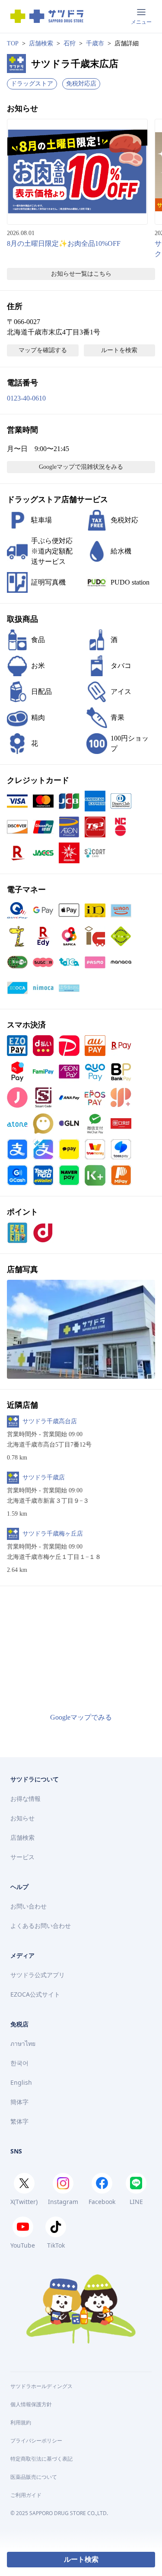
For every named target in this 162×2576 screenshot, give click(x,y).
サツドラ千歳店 (44, 1477)
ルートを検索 (119, 350)
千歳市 (95, 43)
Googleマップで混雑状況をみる (81, 467)
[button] (81, 1329)
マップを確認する (43, 350)
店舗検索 (41, 43)
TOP (13, 43)
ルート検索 (81, 2559)
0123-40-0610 (26, 398)
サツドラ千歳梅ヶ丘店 (53, 1534)
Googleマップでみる (81, 1717)
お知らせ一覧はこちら (81, 274)
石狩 (70, 43)
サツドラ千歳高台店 (50, 1421)
